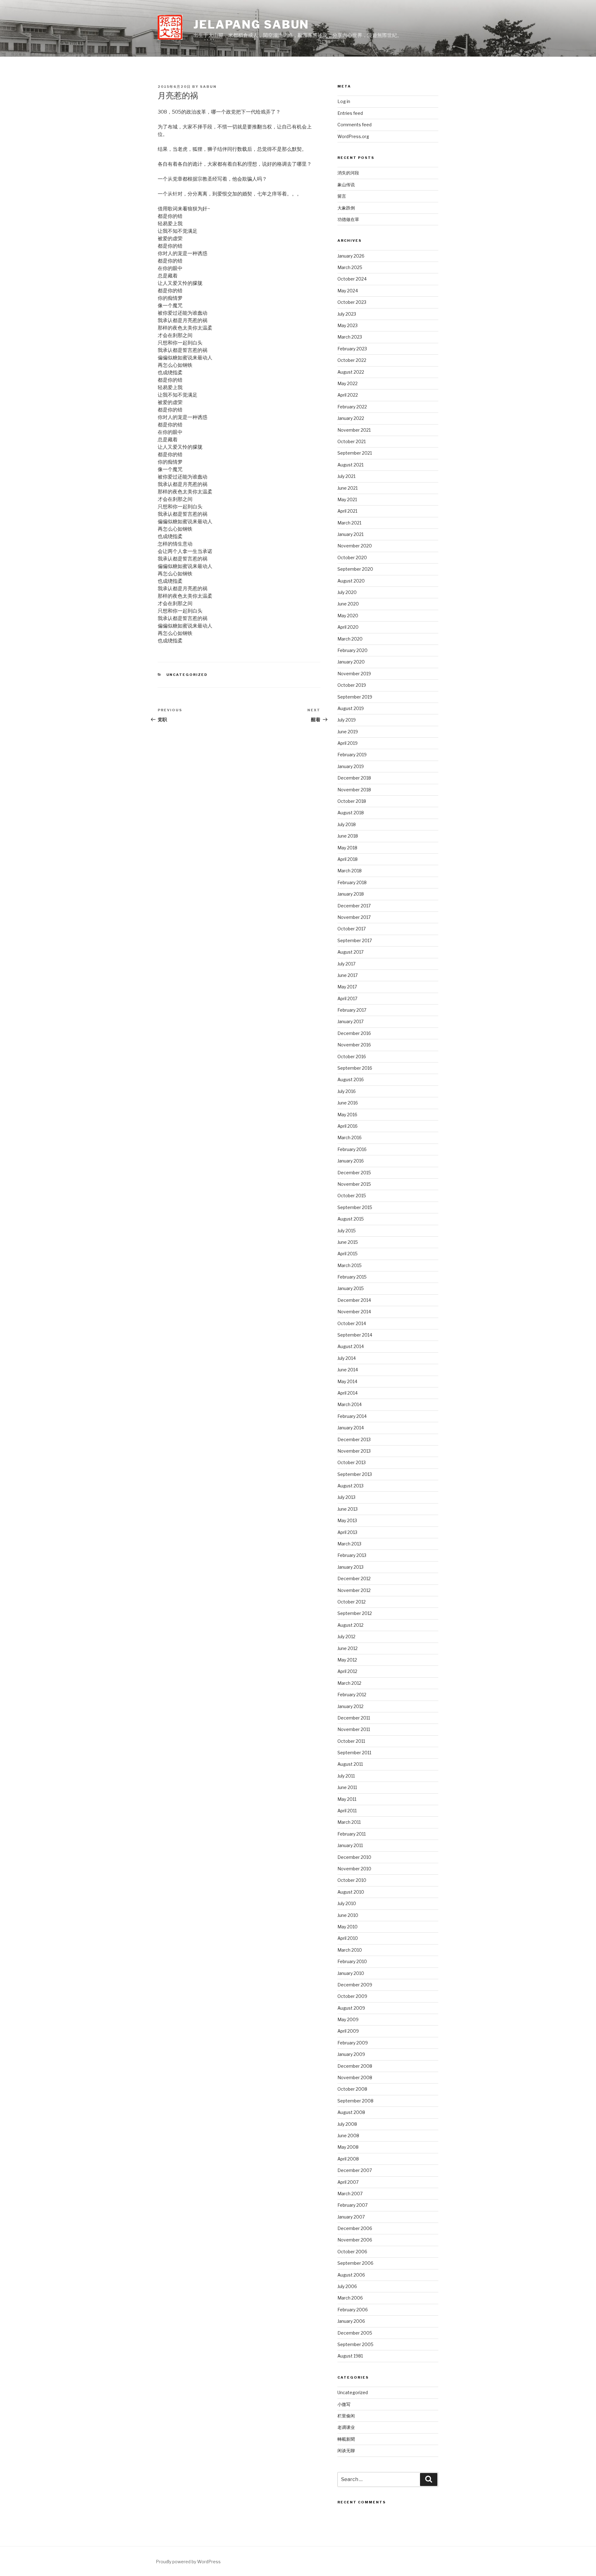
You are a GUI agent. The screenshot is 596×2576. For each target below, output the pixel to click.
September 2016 (355, 1068)
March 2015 (350, 1265)
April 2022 (348, 395)
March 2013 (349, 1544)
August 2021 (350, 465)
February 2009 (353, 2043)
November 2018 (354, 790)
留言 (342, 196)
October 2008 (352, 2089)
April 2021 (347, 511)
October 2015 (352, 1196)
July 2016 (347, 1091)
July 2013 (346, 1497)
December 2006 (355, 2228)
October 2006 (352, 2252)
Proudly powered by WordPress (188, 2562)
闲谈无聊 (346, 2450)
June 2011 (347, 1787)
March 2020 (350, 639)
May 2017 (347, 987)
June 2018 (348, 836)
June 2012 (348, 1648)
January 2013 (350, 1567)
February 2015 (352, 1277)
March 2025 (350, 267)
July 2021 (346, 476)
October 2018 (352, 801)
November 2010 (354, 1869)
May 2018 (347, 848)
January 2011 (350, 1845)
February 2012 (352, 1695)
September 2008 (355, 2101)
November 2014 (354, 1312)
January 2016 (351, 1161)
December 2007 (355, 2170)
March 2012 (349, 1683)
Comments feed (354, 125)
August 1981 (350, 2356)
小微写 (344, 2404)
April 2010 (348, 1938)
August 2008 (351, 2112)
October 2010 (352, 1880)
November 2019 (354, 674)
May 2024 (348, 291)
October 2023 (352, 302)
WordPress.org (353, 136)
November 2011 (354, 1729)
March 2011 (349, 1822)
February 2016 (352, 1149)
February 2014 (352, 1416)
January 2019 (351, 766)
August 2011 (350, 1764)
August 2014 (351, 1346)
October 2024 (352, 279)
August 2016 (351, 1079)
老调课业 (346, 2427)
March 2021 (349, 523)
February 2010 (352, 1961)
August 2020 (351, 581)
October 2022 (352, 360)
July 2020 (347, 592)
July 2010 (347, 1903)
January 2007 (351, 2217)
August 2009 (351, 2008)
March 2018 (350, 871)
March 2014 (350, 1404)
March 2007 (350, 2194)
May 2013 (347, 1520)
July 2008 (347, 2124)
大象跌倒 (346, 208)
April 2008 (348, 2159)
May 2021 (347, 499)
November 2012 (354, 1590)
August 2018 (351, 813)
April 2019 (348, 743)
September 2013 (355, 1474)
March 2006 (350, 2298)
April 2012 (347, 1671)
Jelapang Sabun (251, 25)
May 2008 (348, 2147)
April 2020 (348, 627)
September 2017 (355, 940)
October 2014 (352, 1323)
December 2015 (354, 1173)
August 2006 (351, 2275)
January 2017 (350, 1021)
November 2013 (354, 1451)
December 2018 (354, 778)
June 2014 (348, 1370)
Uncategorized (187, 675)
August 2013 (350, 1486)
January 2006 (351, 2321)
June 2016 (348, 1103)
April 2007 (348, 2182)
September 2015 (355, 1207)
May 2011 (347, 1799)
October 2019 (352, 685)
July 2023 (347, 314)
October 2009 (352, 1996)
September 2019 (355, 697)
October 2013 (352, 1462)
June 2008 (348, 2135)
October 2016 (352, 1056)
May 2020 (348, 616)
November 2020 (355, 546)
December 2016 (354, 1033)
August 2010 (351, 1892)
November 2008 (355, 2077)
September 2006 (355, 2263)
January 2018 (351, 894)
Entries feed (350, 113)
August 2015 (351, 1219)
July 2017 (346, 964)
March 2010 (350, 1950)
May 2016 (347, 1115)
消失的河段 (348, 173)
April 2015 (348, 1254)
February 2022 (352, 407)
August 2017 (350, 952)
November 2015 (354, 1184)
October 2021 (352, 441)
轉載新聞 (346, 2439)
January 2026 (351, 256)
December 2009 (355, 1985)
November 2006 (355, 2240)
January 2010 (351, 1973)
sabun (208, 87)
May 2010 (348, 1927)
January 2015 (351, 1288)
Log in (344, 101)
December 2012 (354, 1578)
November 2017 (354, 917)
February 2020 (352, 650)
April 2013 (347, 1532)
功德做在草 (348, 219)
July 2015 (347, 1231)
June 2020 (348, 604)
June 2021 (348, 488)
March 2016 (350, 1137)
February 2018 (352, 882)
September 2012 (355, 1613)
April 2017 (347, 998)
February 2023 (352, 349)
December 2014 (354, 1300)
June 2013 (348, 1509)
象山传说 (346, 184)
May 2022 (348, 383)
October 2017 (352, 929)
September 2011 (354, 1753)
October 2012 (352, 1602)
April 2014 (348, 1393)
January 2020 (351, 662)
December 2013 (354, 1439)
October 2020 (352, 557)
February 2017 (352, 1010)
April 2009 (348, 2031)
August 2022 (351, 372)
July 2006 (347, 2286)
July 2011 (346, 1776)
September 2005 (355, 2344)
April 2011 (347, 1811)
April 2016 (348, 1126)
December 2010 (354, 1857)
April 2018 (348, 859)
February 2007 (352, 2205)
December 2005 (355, 2333)
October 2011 (351, 1741)
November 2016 (354, 1045)
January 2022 (351, 418)
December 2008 (355, 2066)
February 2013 (352, 1555)
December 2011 (354, 1718)
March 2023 (350, 337)
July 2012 (346, 1636)
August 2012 (350, 1625)
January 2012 (350, 1706)
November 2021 (354, 430)
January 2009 (351, 2054)
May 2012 (347, 1660)
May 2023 (348, 325)
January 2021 (350, 534)
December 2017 (354, 906)
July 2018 (347, 824)
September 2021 (355, 453)
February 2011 (352, 1834)
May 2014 (347, 1381)
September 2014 (355, 1335)
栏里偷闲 (346, 2416)
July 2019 (347, 720)
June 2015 (348, 1242)
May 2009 (348, 2019)
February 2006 (353, 2310)
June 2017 (348, 975)
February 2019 (352, 755)
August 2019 (351, 708)
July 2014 (347, 1358)
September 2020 (355, 569)
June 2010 (348, 1915)
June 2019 (348, 732)
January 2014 (351, 1428)
